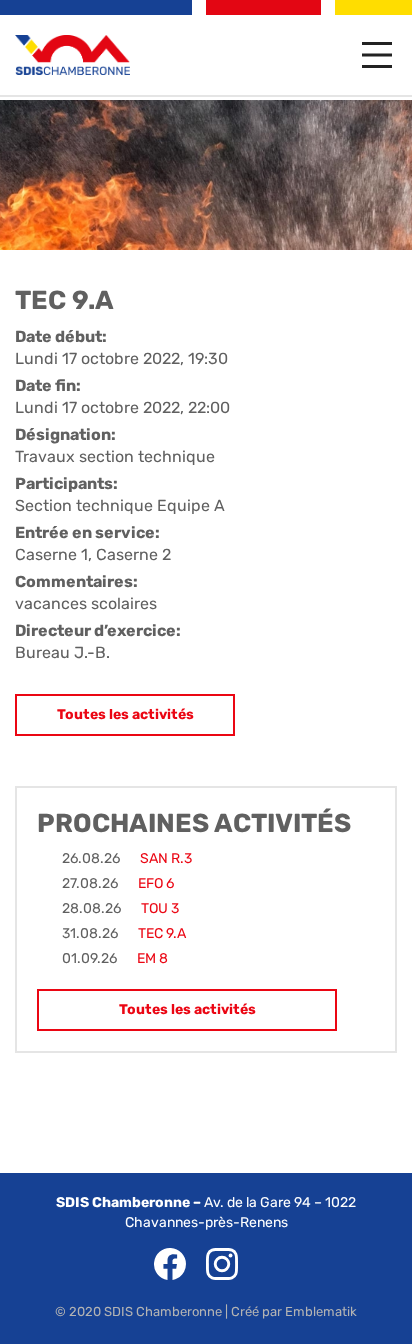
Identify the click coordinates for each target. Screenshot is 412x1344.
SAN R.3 (166, 858)
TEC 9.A (162, 933)
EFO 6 (156, 883)
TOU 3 (160, 908)
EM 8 (152, 958)
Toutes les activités (125, 714)
